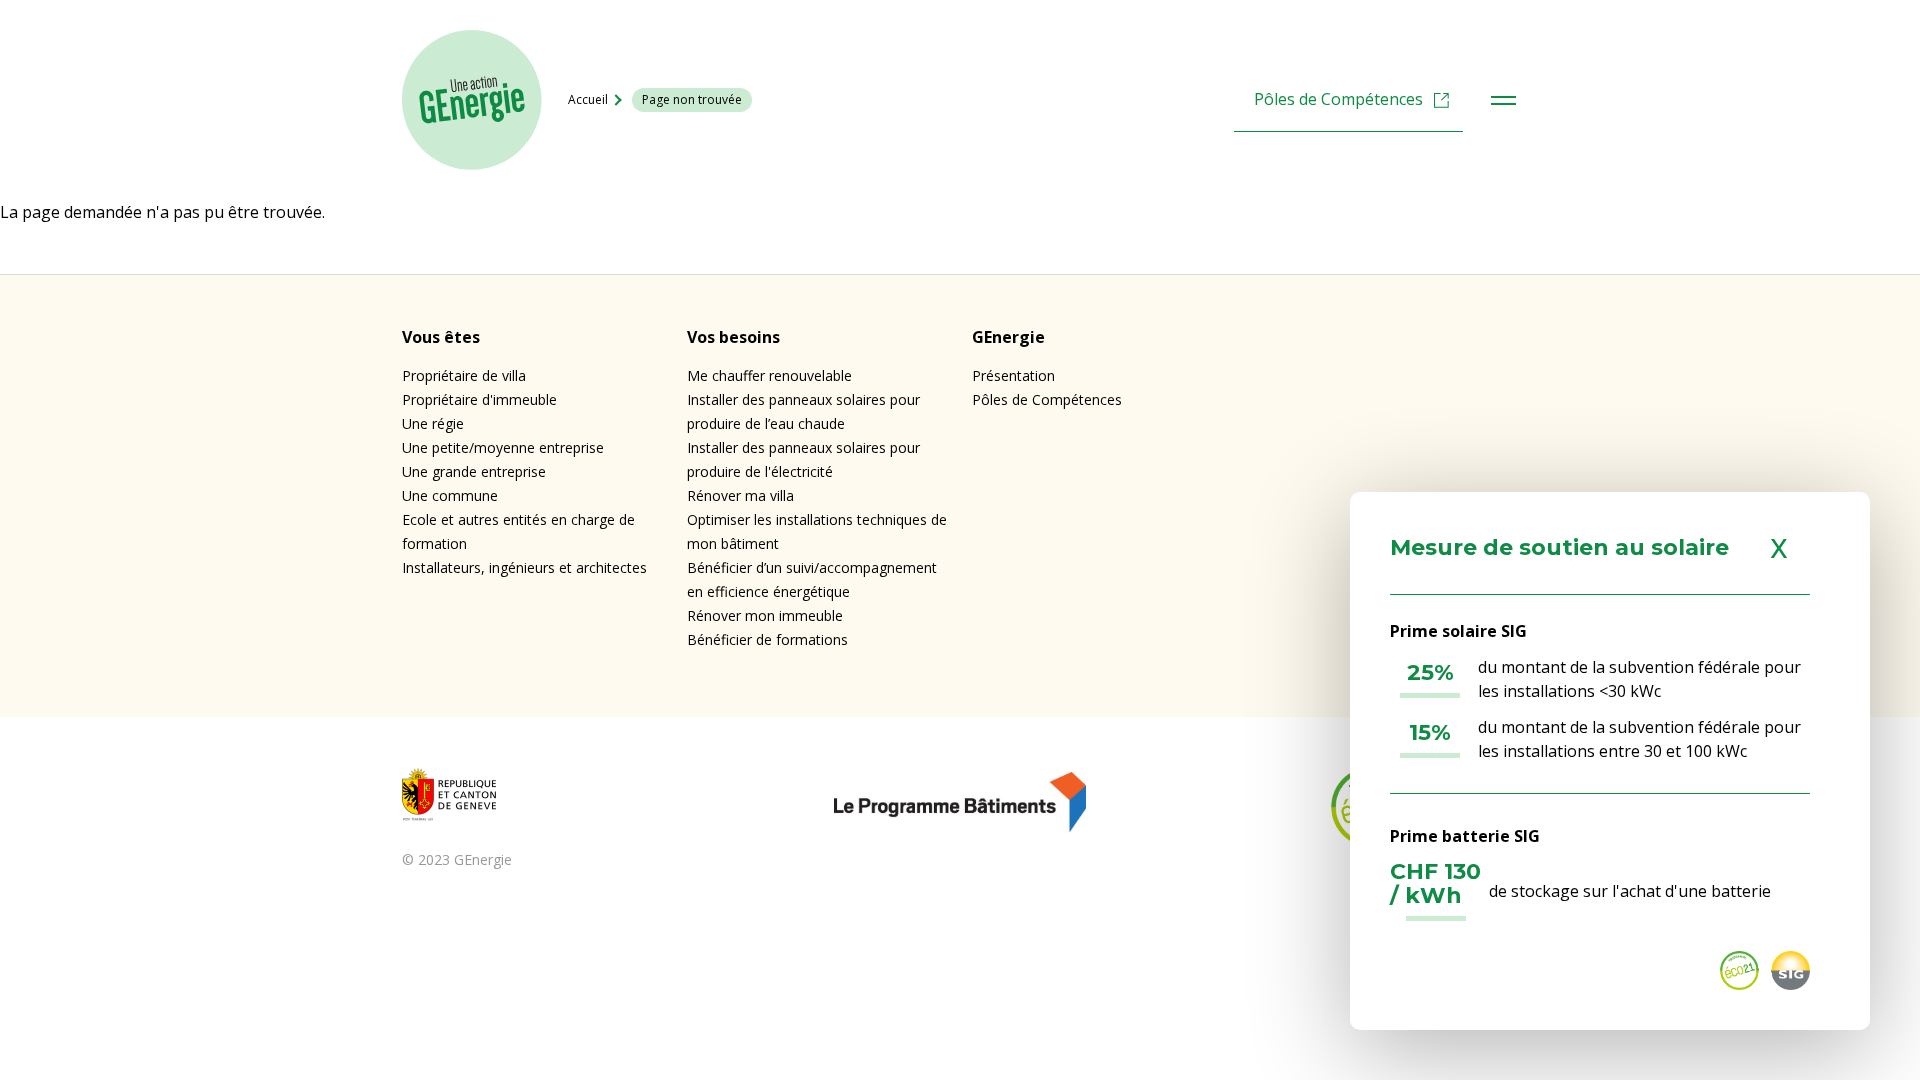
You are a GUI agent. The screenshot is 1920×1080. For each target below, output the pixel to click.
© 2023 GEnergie (457, 859)
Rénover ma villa (740, 495)
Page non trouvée (692, 99)
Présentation (1013, 375)
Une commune (450, 495)
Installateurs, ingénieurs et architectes (524, 567)
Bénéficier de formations (767, 639)
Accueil (588, 99)
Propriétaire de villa (464, 375)
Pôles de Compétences (1338, 99)
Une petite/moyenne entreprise (503, 447)
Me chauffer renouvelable (769, 375)
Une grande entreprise (474, 471)
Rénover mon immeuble (765, 615)
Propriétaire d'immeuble (479, 399)
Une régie (433, 423)
